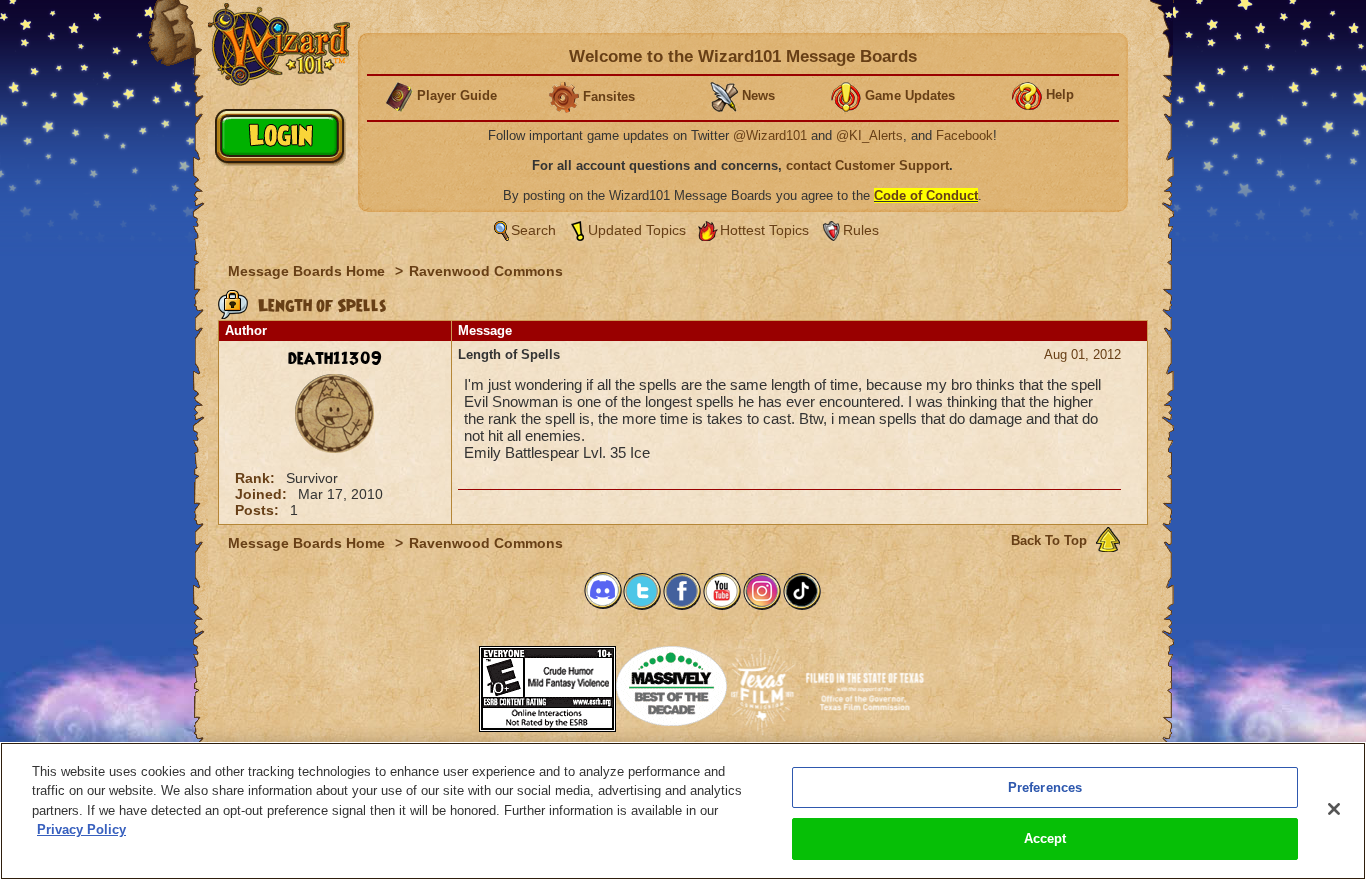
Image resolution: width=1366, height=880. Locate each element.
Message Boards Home (308, 271)
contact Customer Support (867, 165)
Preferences (1045, 787)
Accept (1045, 838)
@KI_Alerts (869, 135)
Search (533, 230)
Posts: (259, 510)
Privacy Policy (81, 829)
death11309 (335, 359)
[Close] (1334, 809)
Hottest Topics (764, 230)
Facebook (964, 135)
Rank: (257, 478)
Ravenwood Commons (486, 271)
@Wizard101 (770, 135)
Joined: (263, 494)
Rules (861, 230)
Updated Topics (637, 230)
